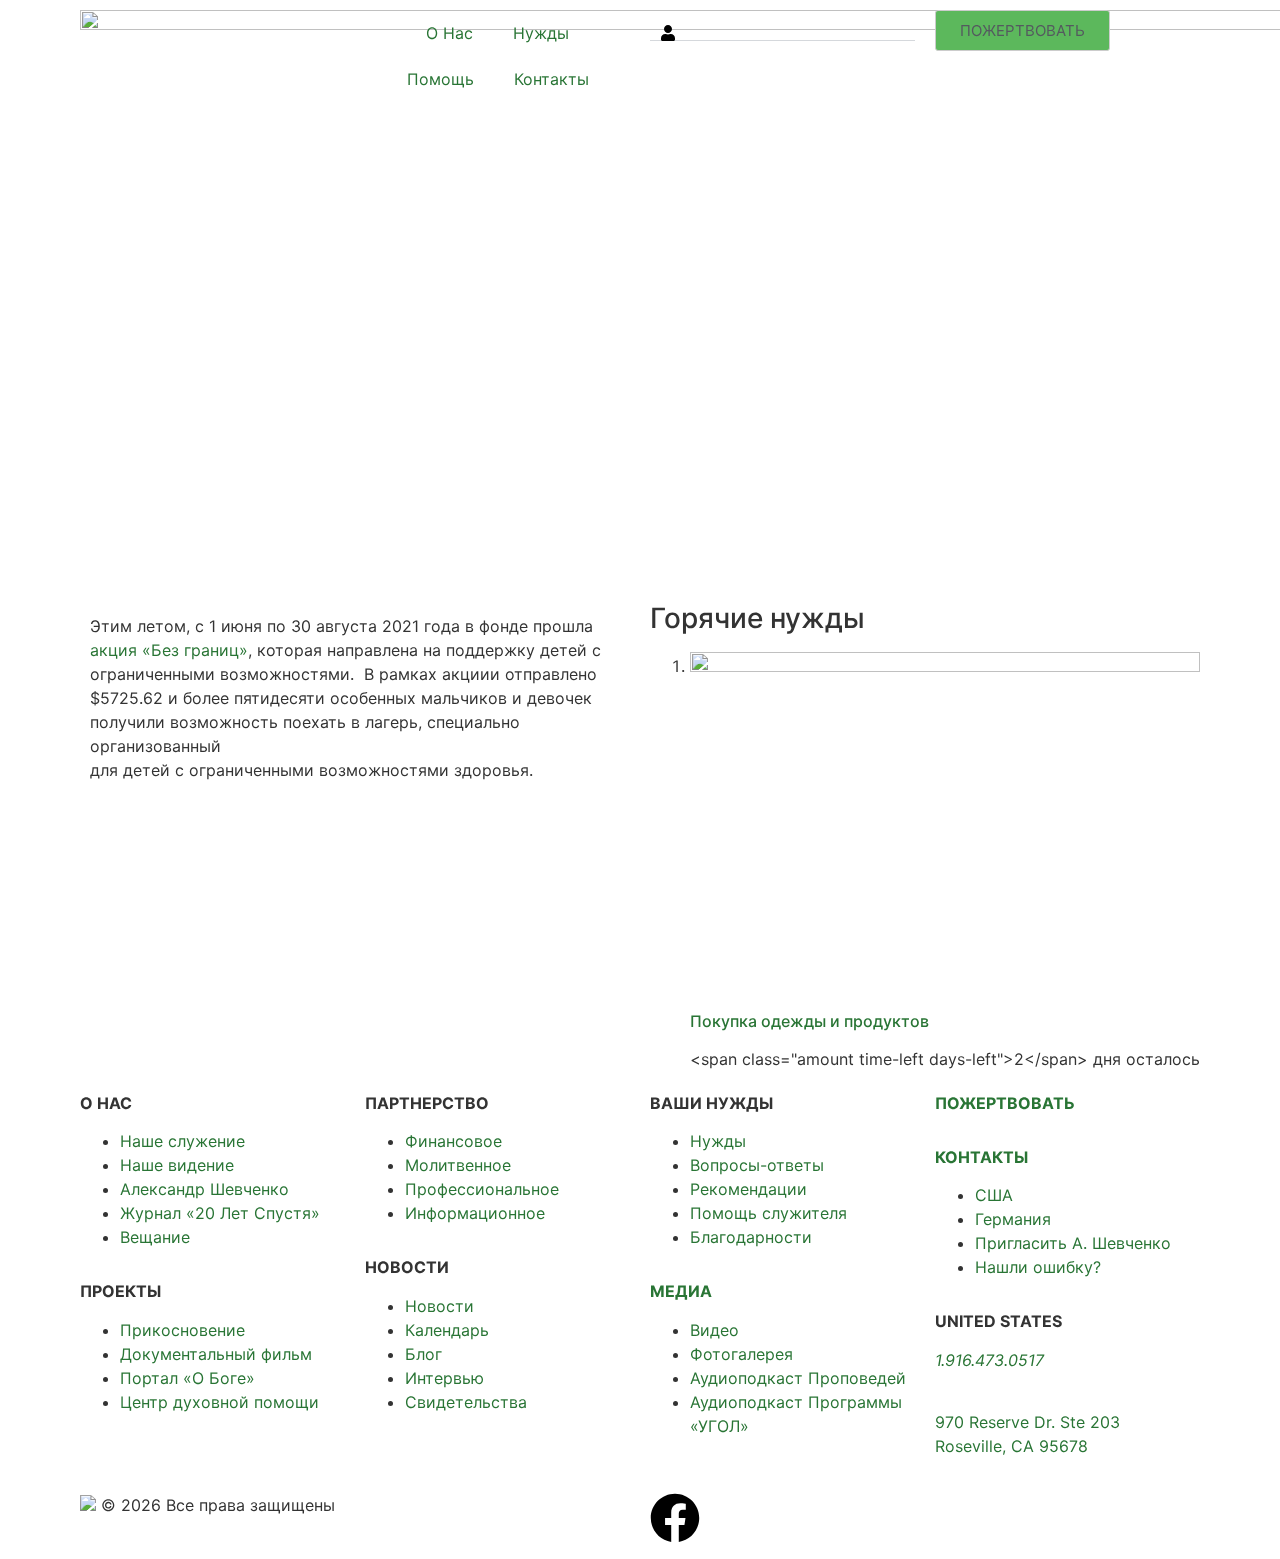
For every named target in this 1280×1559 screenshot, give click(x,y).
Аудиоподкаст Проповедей (798, 1378)
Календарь (447, 1330)
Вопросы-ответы (757, 1165)
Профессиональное (482, 1189)
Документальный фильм (216, 1354)
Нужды (541, 33)
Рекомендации (748, 1189)
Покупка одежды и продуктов (809, 1021)
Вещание (155, 1237)
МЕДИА (681, 1291)
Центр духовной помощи (219, 1402)
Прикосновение (182, 1330)
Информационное (475, 1213)
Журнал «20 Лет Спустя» (220, 1213)
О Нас (449, 33)
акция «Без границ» (169, 650)
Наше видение (177, 1165)
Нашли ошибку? (1038, 1267)
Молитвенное (458, 1165)
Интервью (444, 1378)
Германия (1013, 1219)
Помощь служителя (768, 1213)
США (994, 1195)
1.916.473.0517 (989, 1360)
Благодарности (751, 1237)
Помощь (440, 79)
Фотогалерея (741, 1354)
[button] (782, 25)
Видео (714, 1330)
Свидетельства (466, 1402)
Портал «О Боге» (187, 1378)
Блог (423, 1354)
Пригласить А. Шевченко (1073, 1243)
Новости (439, 1306)
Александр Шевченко (204, 1189)
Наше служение (182, 1141)
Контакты (551, 79)
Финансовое (453, 1141)
